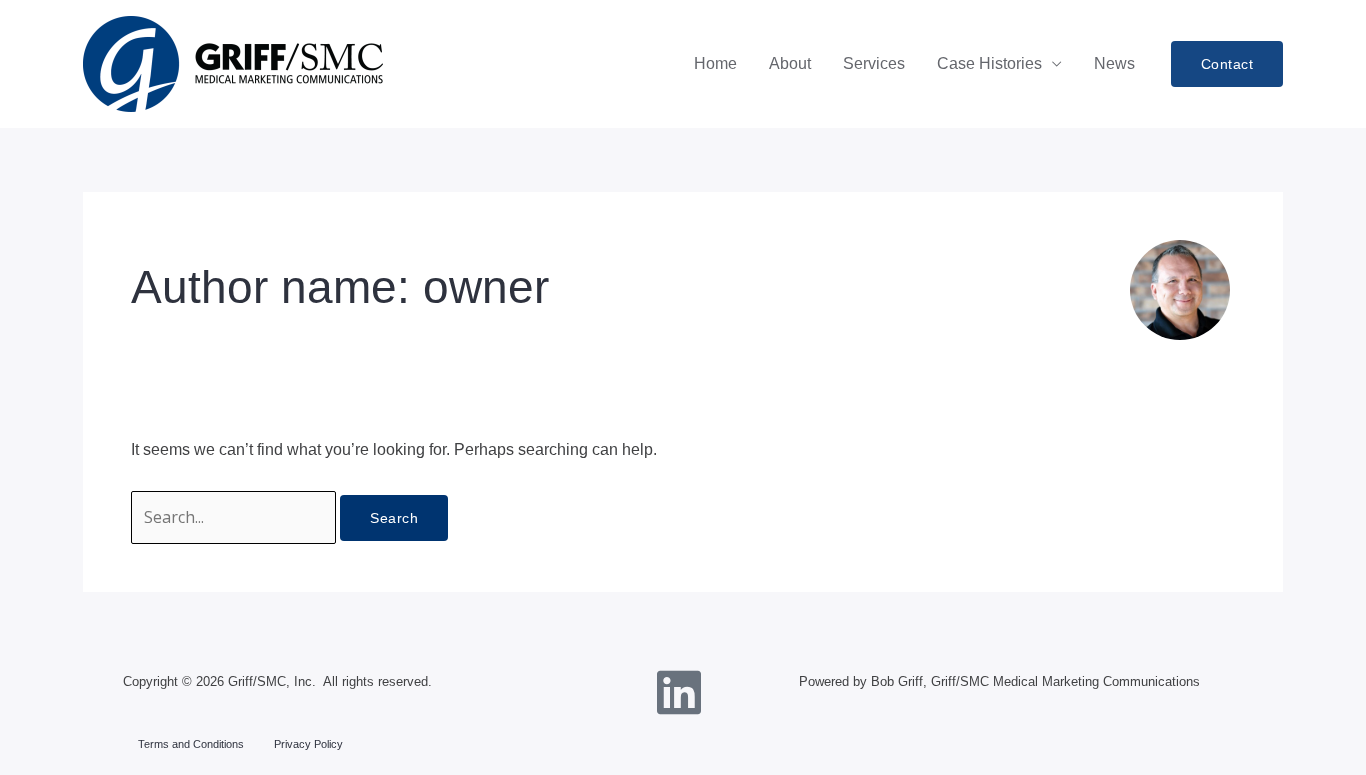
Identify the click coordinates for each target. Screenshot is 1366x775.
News (1114, 63)
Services (874, 63)
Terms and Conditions (191, 744)
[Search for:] (235, 517)
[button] (1227, 64)
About (790, 63)
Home (715, 63)
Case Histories (989, 63)
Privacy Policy (308, 744)
